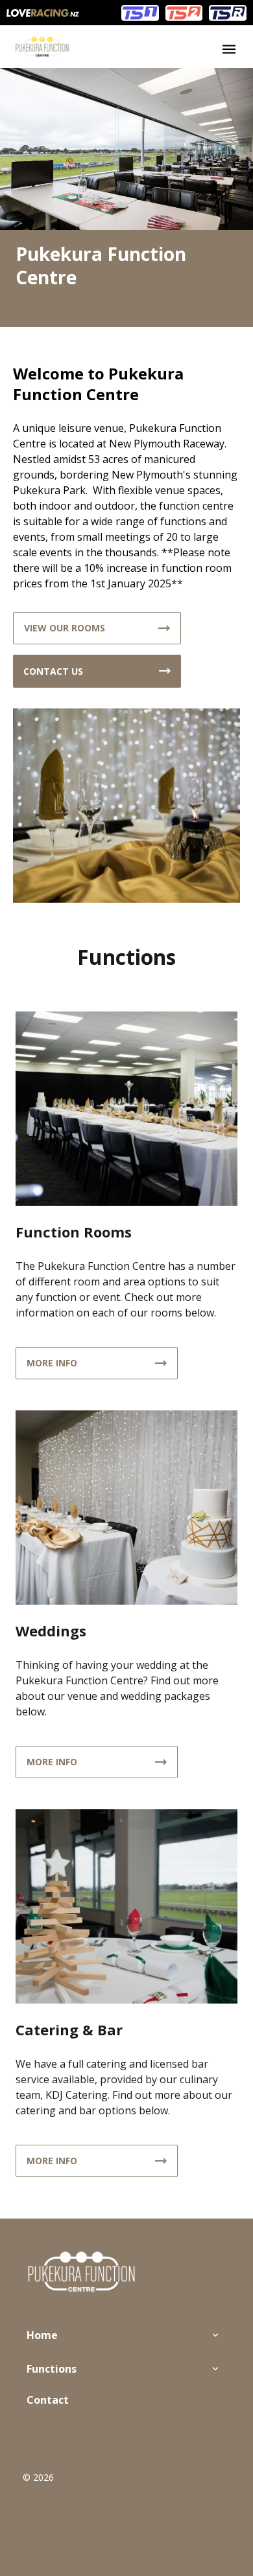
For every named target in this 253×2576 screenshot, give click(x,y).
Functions (52, 2369)
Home (42, 2335)
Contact (48, 2400)
